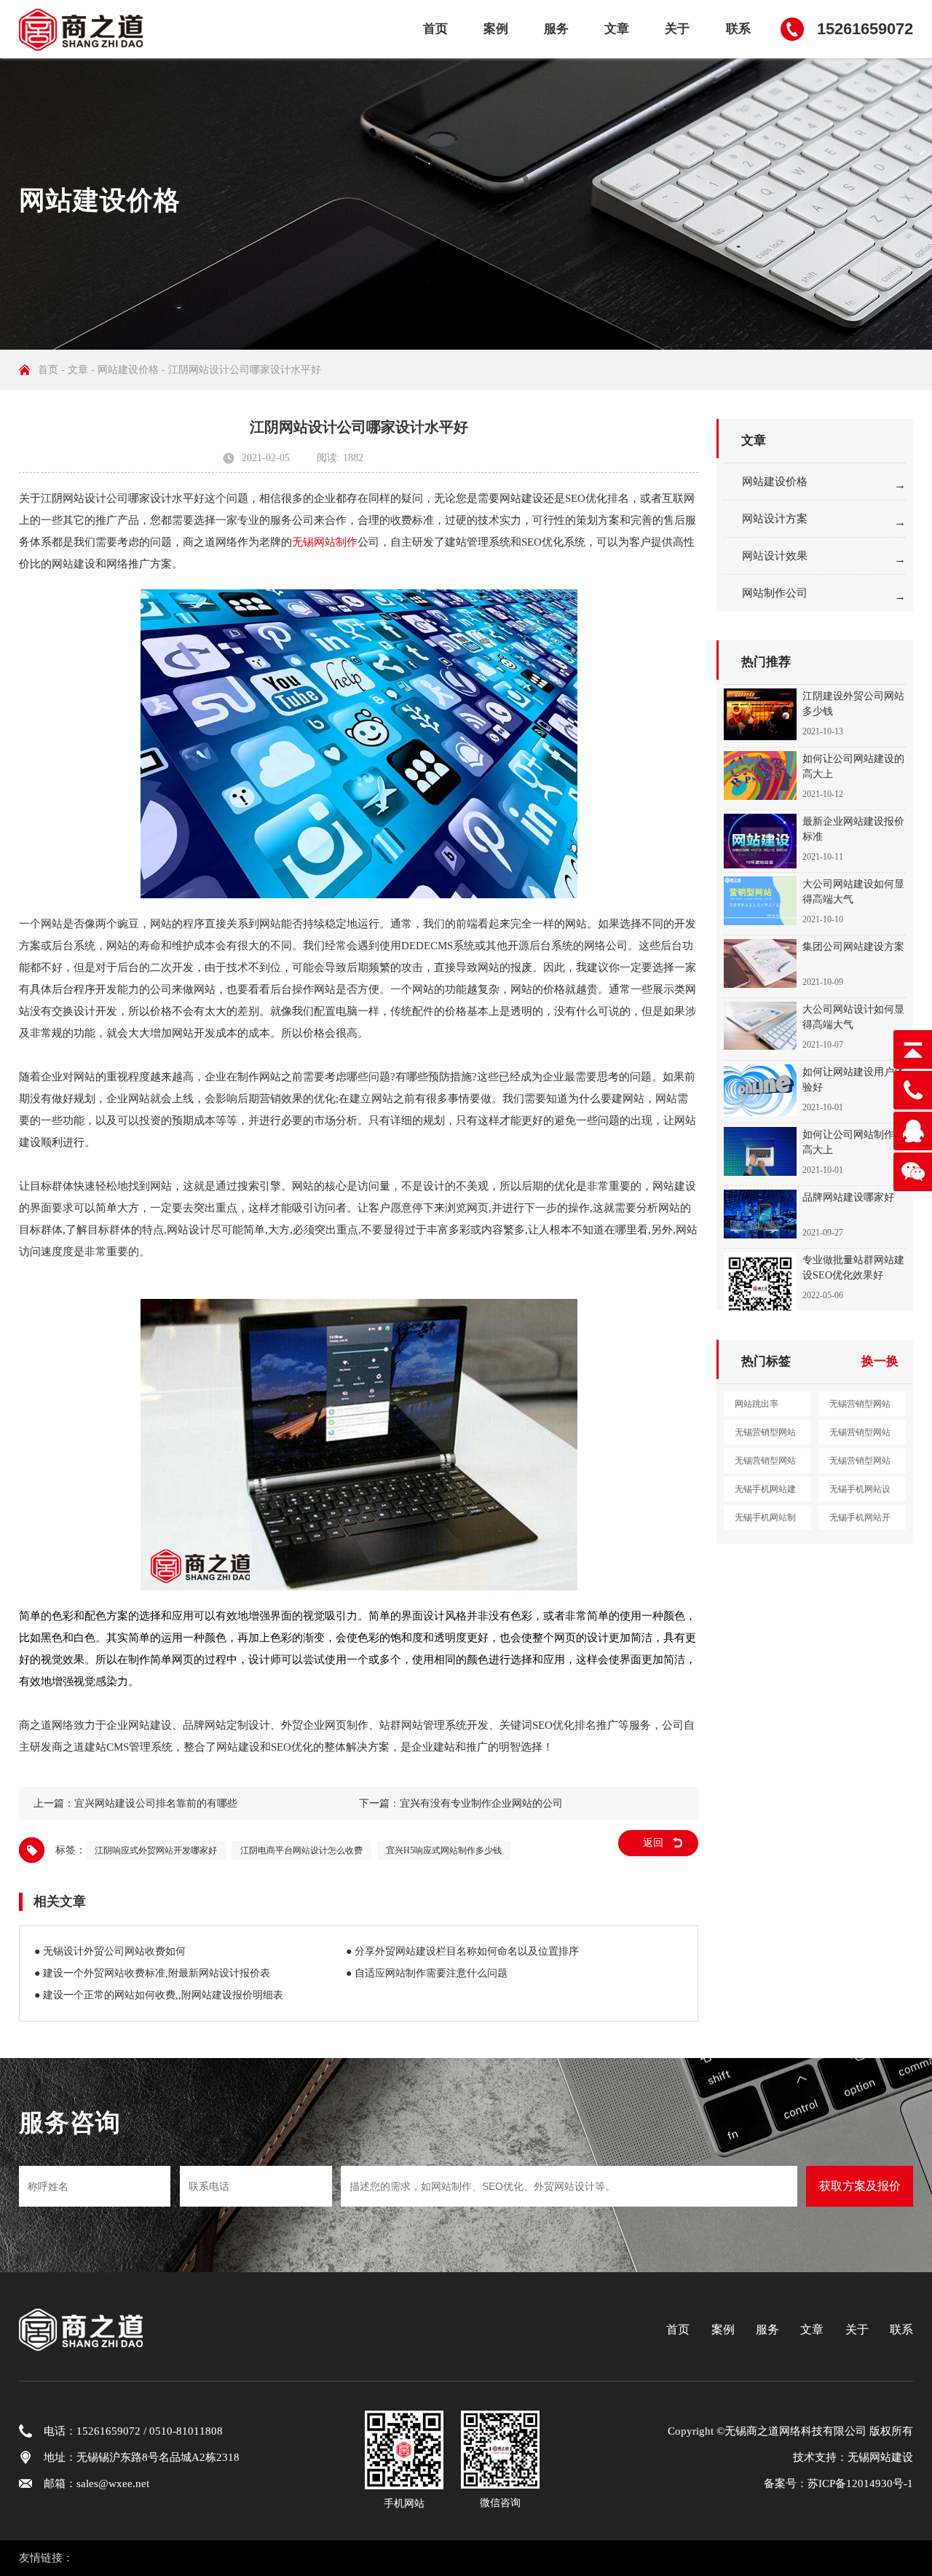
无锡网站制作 (325, 542)
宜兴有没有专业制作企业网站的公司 (481, 1803)
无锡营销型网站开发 (765, 1464)
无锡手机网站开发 (860, 1521)
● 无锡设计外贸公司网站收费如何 (110, 1951)
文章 (617, 29)
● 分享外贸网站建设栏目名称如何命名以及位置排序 (462, 1951)
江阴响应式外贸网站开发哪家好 (156, 1850)
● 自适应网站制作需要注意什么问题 (427, 1973)
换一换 (880, 1361)
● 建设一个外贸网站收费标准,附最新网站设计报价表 (152, 1973)
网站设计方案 (775, 519)
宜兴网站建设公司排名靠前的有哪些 (156, 1803)
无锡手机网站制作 (765, 1521)
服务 (556, 29)
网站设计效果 (775, 556)
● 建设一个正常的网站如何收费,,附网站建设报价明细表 (159, 1995)
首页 (435, 29)
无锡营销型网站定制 (860, 1464)
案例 (496, 29)
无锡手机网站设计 (860, 1493)
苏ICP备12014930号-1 (860, 2483)
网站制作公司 (775, 593)
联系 (738, 29)
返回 (653, 1843)
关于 (677, 29)
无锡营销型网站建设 (860, 1407)
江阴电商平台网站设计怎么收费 (301, 1850)
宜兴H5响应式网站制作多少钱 (444, 1850)
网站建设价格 (128, 370)
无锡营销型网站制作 (860, 1436)
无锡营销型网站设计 (765, 1436)
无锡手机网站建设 (765, 1493)
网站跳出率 (757, 1404)
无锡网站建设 (880, 2457)
